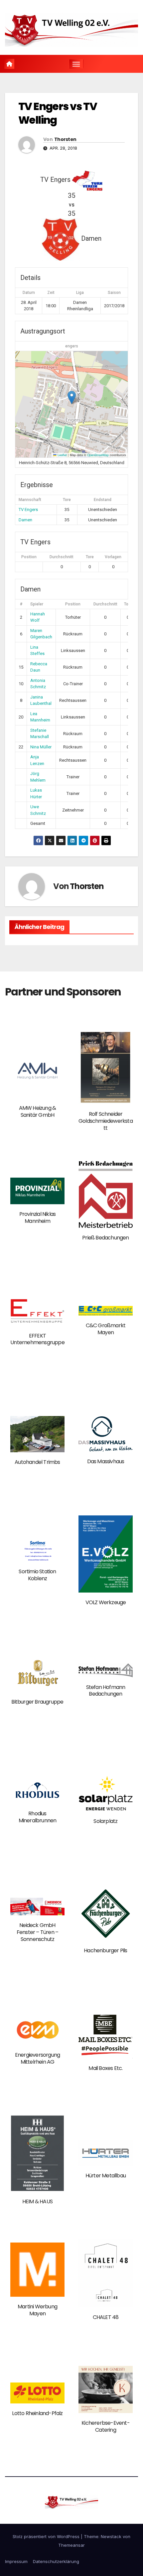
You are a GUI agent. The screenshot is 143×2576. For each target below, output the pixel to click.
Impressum (16, 2561)
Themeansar (71, 2545)
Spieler (37, 604)
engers (72, 346)
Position (29, 557)
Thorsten (65, 139)
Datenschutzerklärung (56, 2561)
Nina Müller (41, 747)
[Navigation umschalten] (76, 64)
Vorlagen (113, 557)
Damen (25, 520)
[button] (72, 397)
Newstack (111, 2536)
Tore (90, 557)
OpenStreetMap (98, 455)
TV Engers (28, 510)
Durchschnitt (62, 557)
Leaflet (62, 455)
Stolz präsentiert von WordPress (47, 2536)
